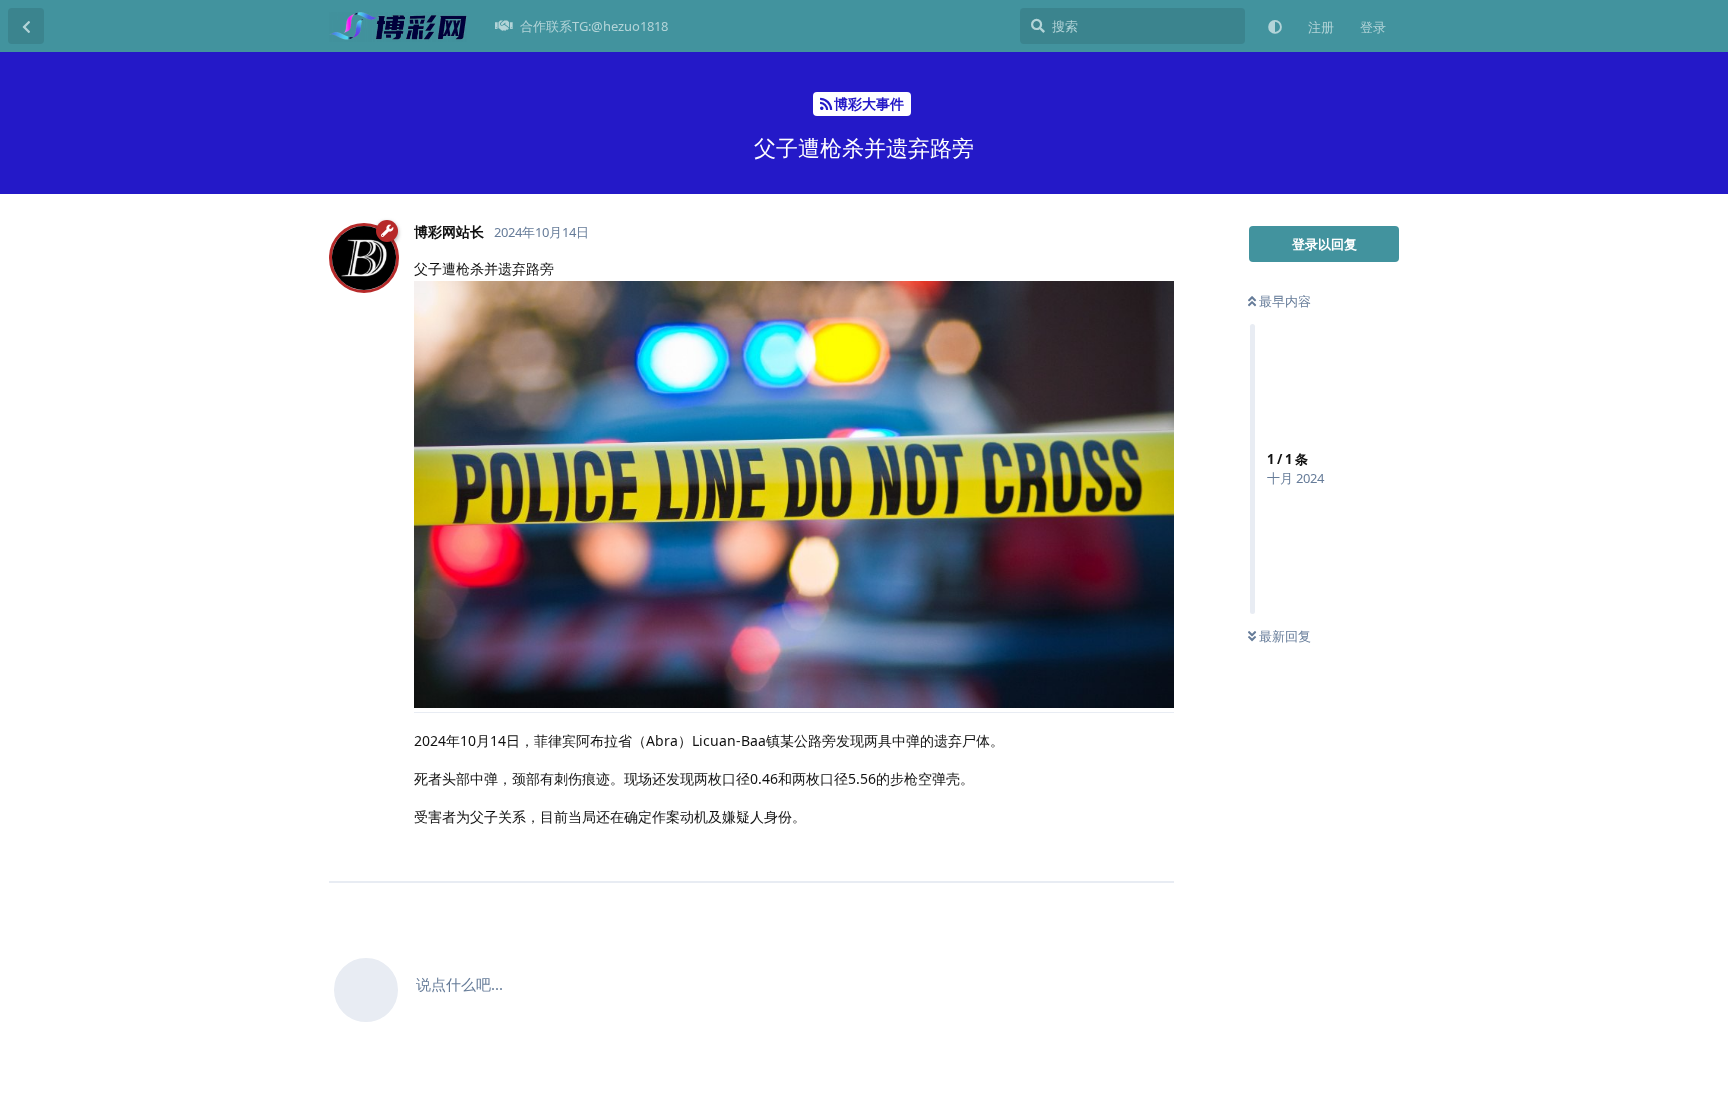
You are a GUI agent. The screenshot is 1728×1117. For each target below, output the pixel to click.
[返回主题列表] (26, 26)
